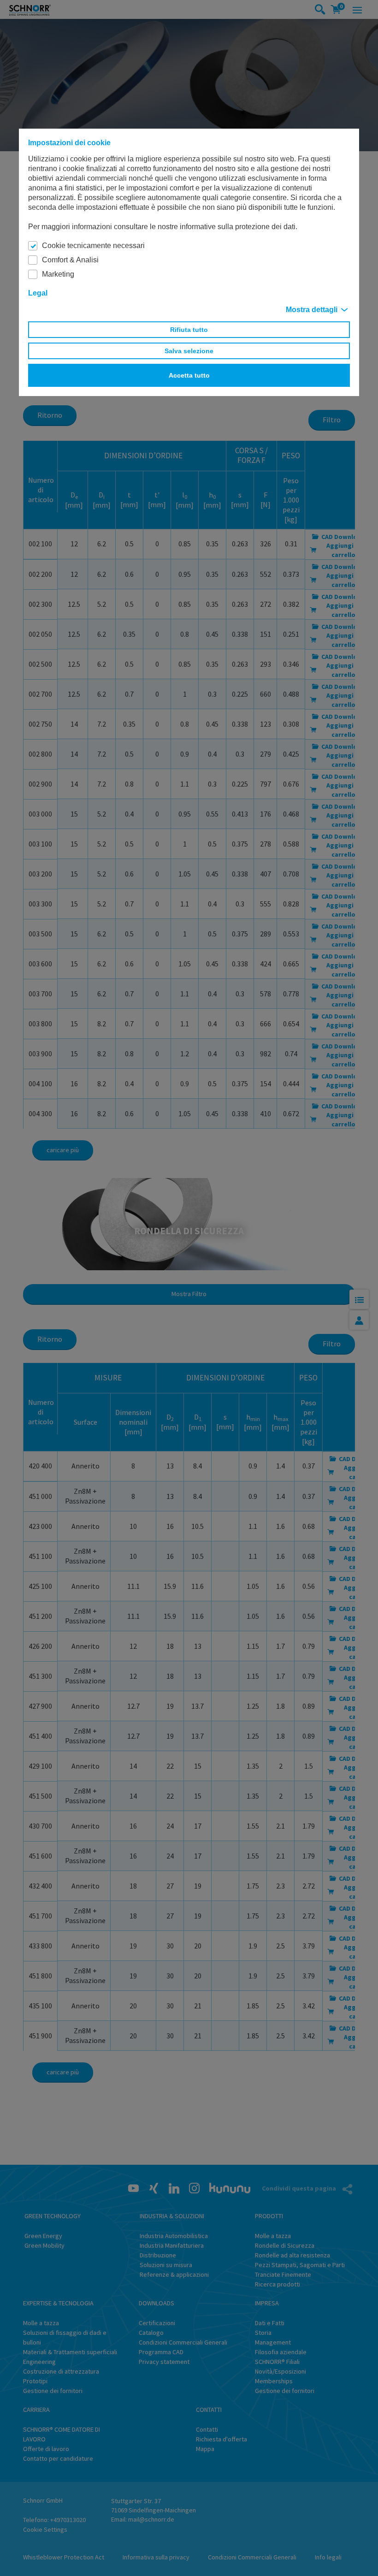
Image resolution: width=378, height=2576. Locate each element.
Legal (38, 293)
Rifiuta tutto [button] (189, 330)
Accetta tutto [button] (189, 375)
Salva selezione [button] (189, 351)
